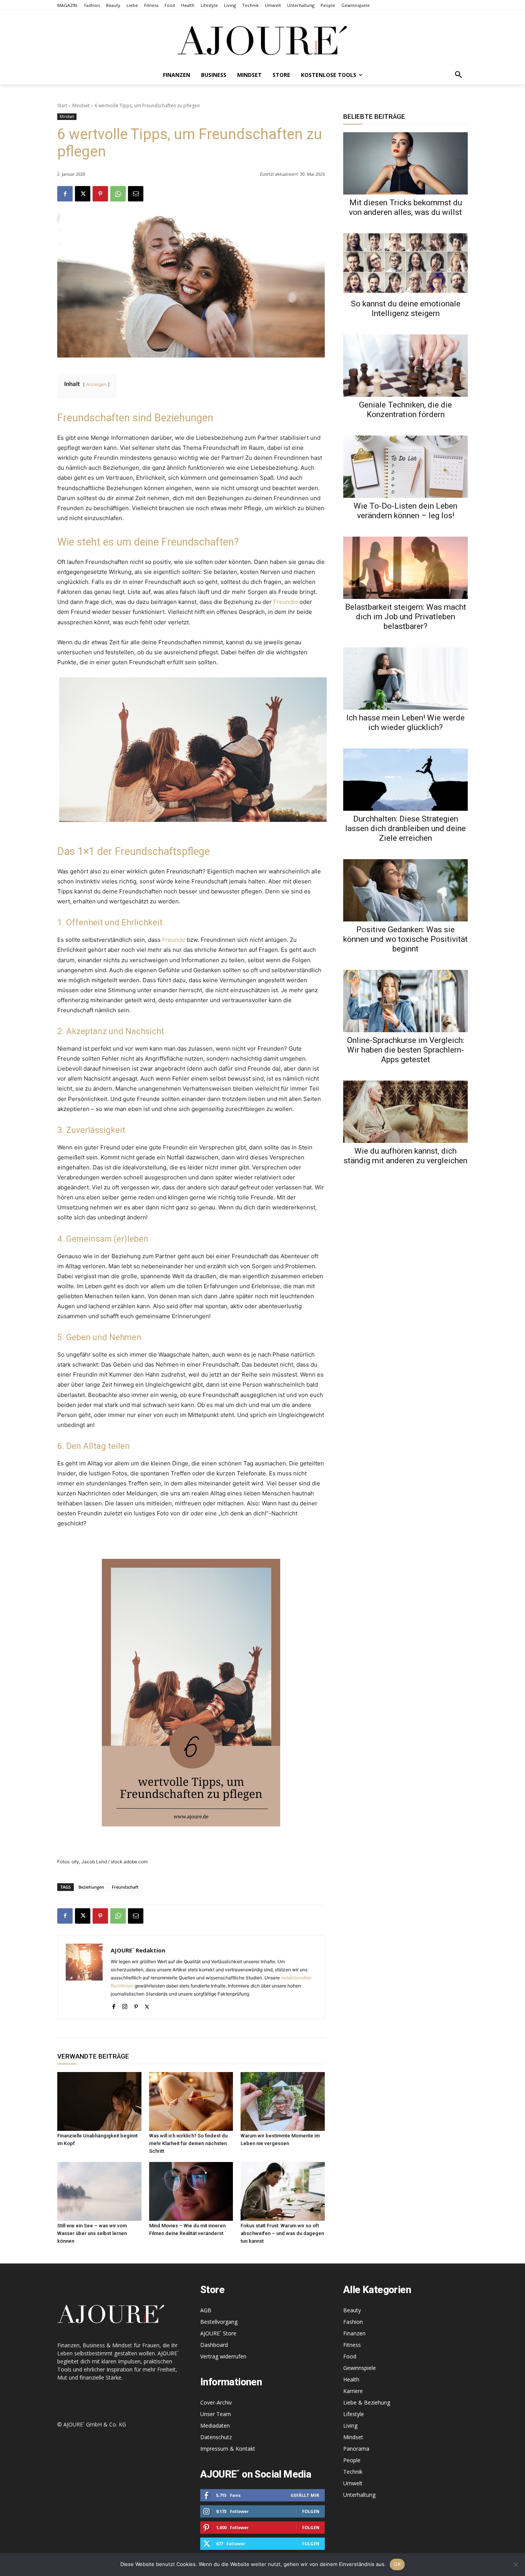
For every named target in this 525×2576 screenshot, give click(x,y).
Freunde (174, 940)
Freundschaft (125, 1887)
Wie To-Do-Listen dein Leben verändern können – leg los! (405, 511)
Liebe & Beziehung (367, 2402)
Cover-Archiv (216, 2402)
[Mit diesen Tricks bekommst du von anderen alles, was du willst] (405, 163)
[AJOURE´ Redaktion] (84, 1977)
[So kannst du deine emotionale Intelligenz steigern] (405, 264)
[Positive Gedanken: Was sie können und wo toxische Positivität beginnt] (405, 890)
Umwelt (353, 2483)
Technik (353, 2472)
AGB (206, 2310)
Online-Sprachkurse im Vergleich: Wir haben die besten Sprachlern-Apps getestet (406, 1050)
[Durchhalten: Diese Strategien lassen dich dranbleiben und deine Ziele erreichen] (405, 780)
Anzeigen (96, 384)
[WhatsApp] (118, 194)
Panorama (356, 2449)
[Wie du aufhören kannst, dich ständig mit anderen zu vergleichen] (405, 1112)
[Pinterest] (100, 194)
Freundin (286, 602)
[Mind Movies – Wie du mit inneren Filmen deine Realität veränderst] (191, 2191)
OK (397, 2564)
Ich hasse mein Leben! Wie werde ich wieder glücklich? (405, 723)
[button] (459, 75)
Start (62, 106)
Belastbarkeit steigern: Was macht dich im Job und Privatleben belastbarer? (406, 617)
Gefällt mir (305, 2495)
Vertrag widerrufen (223, 2356)
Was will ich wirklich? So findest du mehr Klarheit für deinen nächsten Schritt (188, 2143)
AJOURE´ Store (218, 2333)
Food (350, 2356)
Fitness (352, 2345)
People (352, 2460)
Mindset (81, 106)
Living (350, 2425)
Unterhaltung (359, 2495)
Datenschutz (216, 2437)
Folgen (311, 2511)
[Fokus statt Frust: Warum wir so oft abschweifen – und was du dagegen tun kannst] (283, 2191)
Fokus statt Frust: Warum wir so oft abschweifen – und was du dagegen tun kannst (282, 2233)
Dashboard (214, 2345)
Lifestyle (354, 2414)
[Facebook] (65, 194)
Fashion (353, 2322)
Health (351, 2379)
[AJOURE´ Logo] (262, 40)
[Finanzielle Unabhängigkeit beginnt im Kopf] (99, 2101)
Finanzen (354, 2333)
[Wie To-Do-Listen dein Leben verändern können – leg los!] (405, 467)
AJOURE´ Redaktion (138, 1950)
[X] (83, 194)
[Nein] (515, 2564)
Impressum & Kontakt (228, 2449)
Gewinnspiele (360, 2368)
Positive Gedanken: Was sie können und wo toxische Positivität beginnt (405, 939)
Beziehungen (91, 1887)
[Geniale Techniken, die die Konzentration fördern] (405, 366)
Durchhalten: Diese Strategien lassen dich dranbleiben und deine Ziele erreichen (405, 828)
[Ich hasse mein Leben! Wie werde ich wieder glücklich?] (405, 679)
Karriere (353, 2391)
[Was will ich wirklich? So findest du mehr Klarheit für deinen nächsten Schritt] (191, 2101)
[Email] (136, 194)
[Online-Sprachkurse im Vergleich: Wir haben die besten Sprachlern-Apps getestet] (405, 1001)
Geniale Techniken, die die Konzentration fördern (405, 410)
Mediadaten (215, 2425)
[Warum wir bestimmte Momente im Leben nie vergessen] (283, 2101)
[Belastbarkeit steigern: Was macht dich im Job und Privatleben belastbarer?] (405, 568)
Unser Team (216, 2414)
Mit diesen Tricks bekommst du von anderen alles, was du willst (405, 207)
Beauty (352, 2310)
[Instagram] (125, 2005)
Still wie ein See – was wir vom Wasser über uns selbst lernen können (92, 2233)
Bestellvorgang (219, 2322)
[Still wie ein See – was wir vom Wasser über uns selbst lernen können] (99, 2191)
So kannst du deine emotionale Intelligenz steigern (406, 308)
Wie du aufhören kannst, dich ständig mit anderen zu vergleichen (405, 1156)
